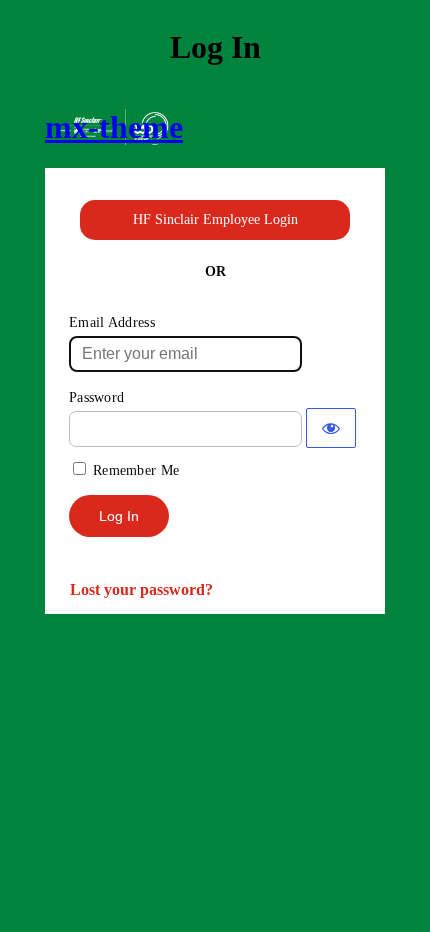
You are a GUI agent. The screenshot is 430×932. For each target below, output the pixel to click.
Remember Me (136, 470)
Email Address (112, 322)
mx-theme (114, 127)
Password (96, 397)
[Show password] (331, 428)
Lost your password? (141, 589)
